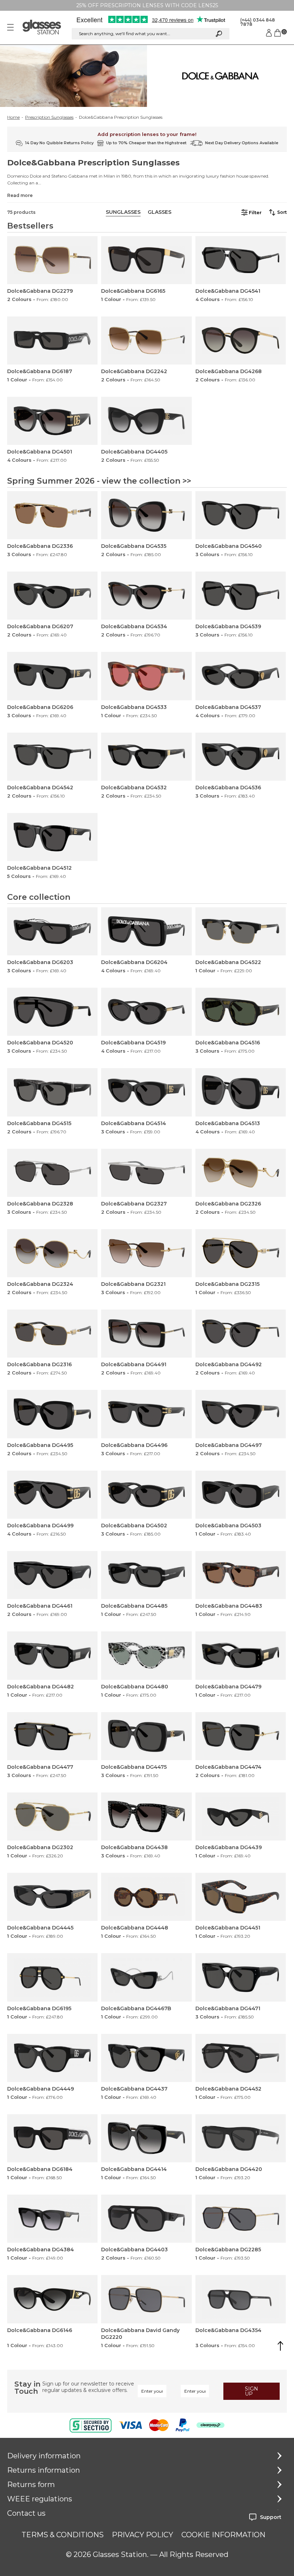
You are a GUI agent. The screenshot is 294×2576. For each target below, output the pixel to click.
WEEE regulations (40, 2499)
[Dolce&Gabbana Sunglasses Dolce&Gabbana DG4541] (241, 260)
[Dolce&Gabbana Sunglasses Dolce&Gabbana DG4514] (146, 1092)
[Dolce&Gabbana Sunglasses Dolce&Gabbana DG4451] (241, 1897)
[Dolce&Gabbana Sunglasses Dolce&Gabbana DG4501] (52, 421)
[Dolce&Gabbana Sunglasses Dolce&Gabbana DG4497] (241, 1414)
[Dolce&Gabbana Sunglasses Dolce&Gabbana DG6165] (146, 260)
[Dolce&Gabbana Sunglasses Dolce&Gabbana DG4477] (52, 1736)
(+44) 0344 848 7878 (258, 22)
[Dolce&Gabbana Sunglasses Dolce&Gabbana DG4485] (146, 1575)
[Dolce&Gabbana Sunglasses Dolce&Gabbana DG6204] (146, 931)
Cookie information (223, 2535)
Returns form (31, 2485)
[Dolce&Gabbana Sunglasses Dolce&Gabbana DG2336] (52, 515)
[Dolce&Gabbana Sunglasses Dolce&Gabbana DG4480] (146, 1655)
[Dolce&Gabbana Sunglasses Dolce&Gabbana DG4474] (241, 1736)
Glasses (160, 212)
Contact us (26, 2513)
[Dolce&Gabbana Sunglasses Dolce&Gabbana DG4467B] (146, 1977)
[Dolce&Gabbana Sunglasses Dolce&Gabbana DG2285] (241, 2219)
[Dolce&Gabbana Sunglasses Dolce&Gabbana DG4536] (241, 757)
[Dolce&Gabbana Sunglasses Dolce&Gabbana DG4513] (241, 1092)
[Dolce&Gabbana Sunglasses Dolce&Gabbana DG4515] (52, 1092)
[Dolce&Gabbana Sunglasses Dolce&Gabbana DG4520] (52, 1012)
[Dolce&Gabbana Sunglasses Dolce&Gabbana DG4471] (241, 1977)
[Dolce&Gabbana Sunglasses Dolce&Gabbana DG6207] (52, 596)
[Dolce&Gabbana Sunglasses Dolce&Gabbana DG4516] (241, 1012)
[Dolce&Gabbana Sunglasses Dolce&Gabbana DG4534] (146, 596)
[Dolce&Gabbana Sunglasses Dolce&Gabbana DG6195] (52, 1977)
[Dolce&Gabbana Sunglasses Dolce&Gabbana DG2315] (241, 1253)
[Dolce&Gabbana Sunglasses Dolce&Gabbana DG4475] (146, 1736)
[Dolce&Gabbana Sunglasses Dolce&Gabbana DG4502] (146, 1495)
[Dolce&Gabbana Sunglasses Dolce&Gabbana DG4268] (241, 340)
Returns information (44, 2470)
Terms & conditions (63, 2535)
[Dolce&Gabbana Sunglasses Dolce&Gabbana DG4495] (52, 1414)
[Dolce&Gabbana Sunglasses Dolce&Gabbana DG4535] (146, 515)
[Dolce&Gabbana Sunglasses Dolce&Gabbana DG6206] (52, 676)
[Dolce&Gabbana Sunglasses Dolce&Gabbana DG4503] (241, 1495)
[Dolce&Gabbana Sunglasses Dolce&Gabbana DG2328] (52, 1173)
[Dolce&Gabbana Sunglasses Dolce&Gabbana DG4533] (146, 676)
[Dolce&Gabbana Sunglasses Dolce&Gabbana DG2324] (52, 1253)
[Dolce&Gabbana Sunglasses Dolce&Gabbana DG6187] (52, 340)
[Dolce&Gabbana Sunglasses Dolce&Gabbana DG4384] (52, 2219)
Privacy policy (143, 2535)
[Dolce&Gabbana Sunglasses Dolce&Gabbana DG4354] (241, 2299)
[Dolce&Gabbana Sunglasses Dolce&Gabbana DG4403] (146, 2219)
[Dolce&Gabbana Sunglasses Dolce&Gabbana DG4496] (146, 1414)
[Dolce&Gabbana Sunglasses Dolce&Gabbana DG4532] (146, 757)
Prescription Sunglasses (49, 117)
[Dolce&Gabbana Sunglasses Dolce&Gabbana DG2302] (52, 1816)
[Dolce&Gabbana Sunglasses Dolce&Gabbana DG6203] (52, 931)
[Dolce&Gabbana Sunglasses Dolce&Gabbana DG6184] (52, 2138)
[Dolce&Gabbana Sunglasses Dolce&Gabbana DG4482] (52, 1655)
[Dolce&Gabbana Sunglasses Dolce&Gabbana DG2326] (241, 1173)
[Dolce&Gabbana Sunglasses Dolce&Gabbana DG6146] (52, 2299)
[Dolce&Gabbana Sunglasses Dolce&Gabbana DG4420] (241, 2138)
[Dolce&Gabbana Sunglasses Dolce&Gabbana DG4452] (241, 2058)
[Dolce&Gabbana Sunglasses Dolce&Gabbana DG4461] (52, 1575)
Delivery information (44, 2456)
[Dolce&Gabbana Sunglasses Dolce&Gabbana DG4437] (146, 2058)
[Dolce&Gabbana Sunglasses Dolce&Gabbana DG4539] (241, 596)
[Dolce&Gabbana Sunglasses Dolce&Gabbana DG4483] (241, 1575)
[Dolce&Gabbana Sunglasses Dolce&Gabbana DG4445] (52, 1897)
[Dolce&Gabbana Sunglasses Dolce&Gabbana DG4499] (52, 1495)
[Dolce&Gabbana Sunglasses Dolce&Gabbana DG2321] (146, 1253)
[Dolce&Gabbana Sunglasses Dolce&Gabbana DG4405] (146, 421)
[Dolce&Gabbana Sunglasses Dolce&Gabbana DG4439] (241, 1816)
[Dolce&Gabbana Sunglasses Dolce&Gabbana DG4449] (52, 2058)
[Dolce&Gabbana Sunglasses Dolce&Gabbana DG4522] (241, 931)
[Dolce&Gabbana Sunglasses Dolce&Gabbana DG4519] (146, 1012)
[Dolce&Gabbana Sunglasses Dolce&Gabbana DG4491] (146, 1334)
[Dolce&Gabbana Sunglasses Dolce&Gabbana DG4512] (52, 837)
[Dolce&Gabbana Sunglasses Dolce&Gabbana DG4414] (146, 2138)
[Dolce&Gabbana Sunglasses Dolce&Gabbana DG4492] (241, 1334)
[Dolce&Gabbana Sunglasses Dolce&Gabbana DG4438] (146, 1816)
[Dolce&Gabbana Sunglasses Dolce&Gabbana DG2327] (146, 1173)
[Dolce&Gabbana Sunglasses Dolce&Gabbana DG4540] (241, 515)
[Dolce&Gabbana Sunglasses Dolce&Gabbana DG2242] (146, 340)
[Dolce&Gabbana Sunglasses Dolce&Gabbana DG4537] (241, 676)
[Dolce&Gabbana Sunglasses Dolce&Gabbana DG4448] (146, 1897)
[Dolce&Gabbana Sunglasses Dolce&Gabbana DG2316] (52, 1334)
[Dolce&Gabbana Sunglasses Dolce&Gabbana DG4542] (52, 757)
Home (13, 117)
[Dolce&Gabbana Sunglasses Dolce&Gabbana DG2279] (52, 260)
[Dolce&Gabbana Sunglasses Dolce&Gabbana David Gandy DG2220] (146, 2299)
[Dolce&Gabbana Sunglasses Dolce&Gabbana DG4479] (241, 1655)
